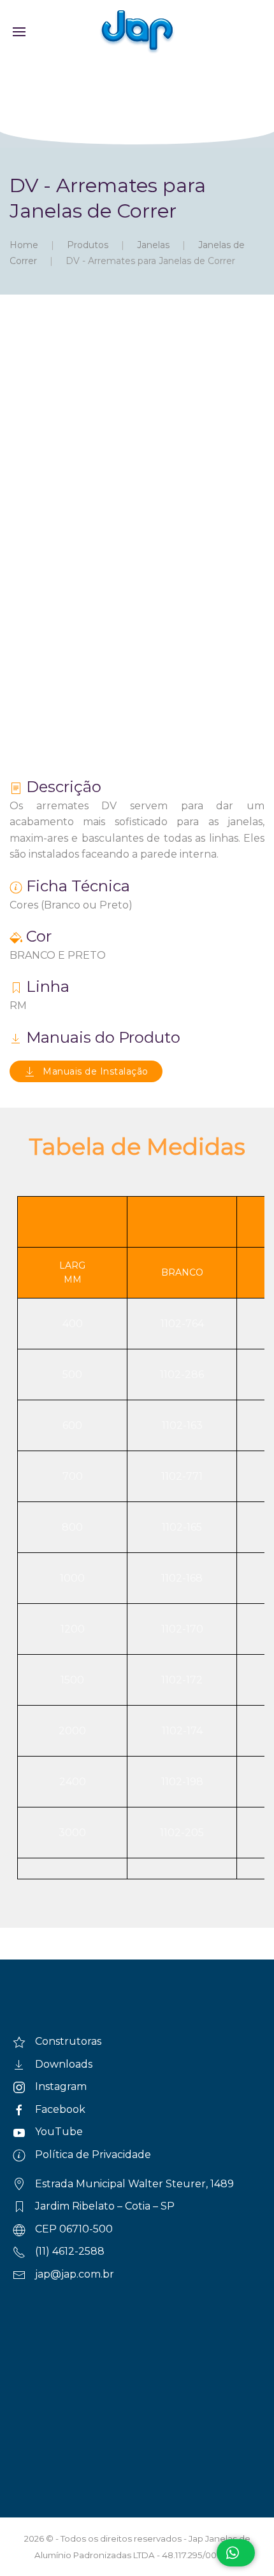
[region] (137, 106)
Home (24, 245)
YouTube (59, 2132)
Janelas (153, 245)
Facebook (60, 2109)
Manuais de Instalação (96, 1071)
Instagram (61, 2086)
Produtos (88, 245)
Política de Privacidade (93, 2155)
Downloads (64, 2064)
